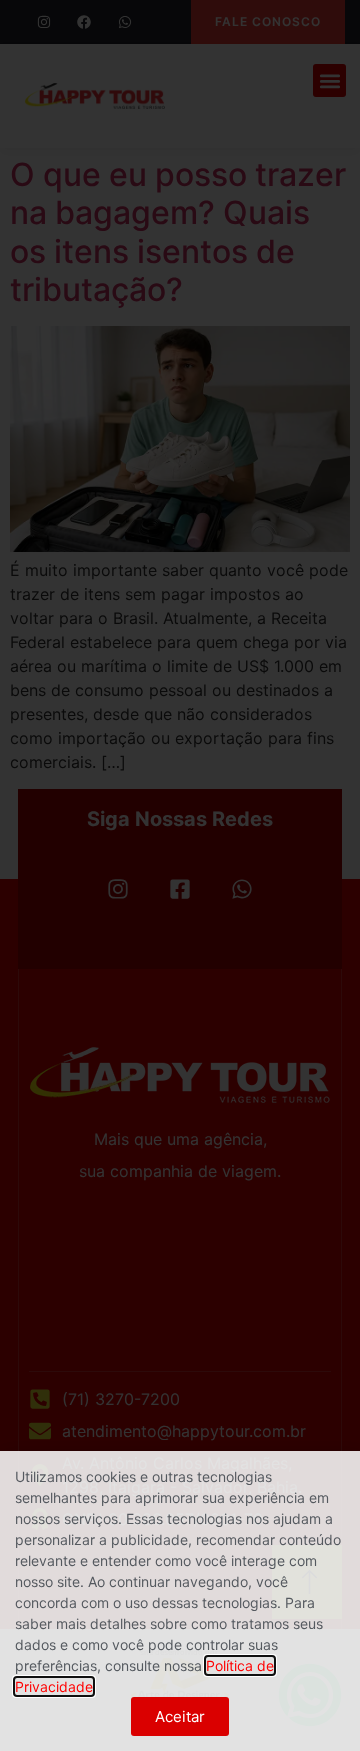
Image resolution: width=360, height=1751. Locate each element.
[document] (180, 875)
